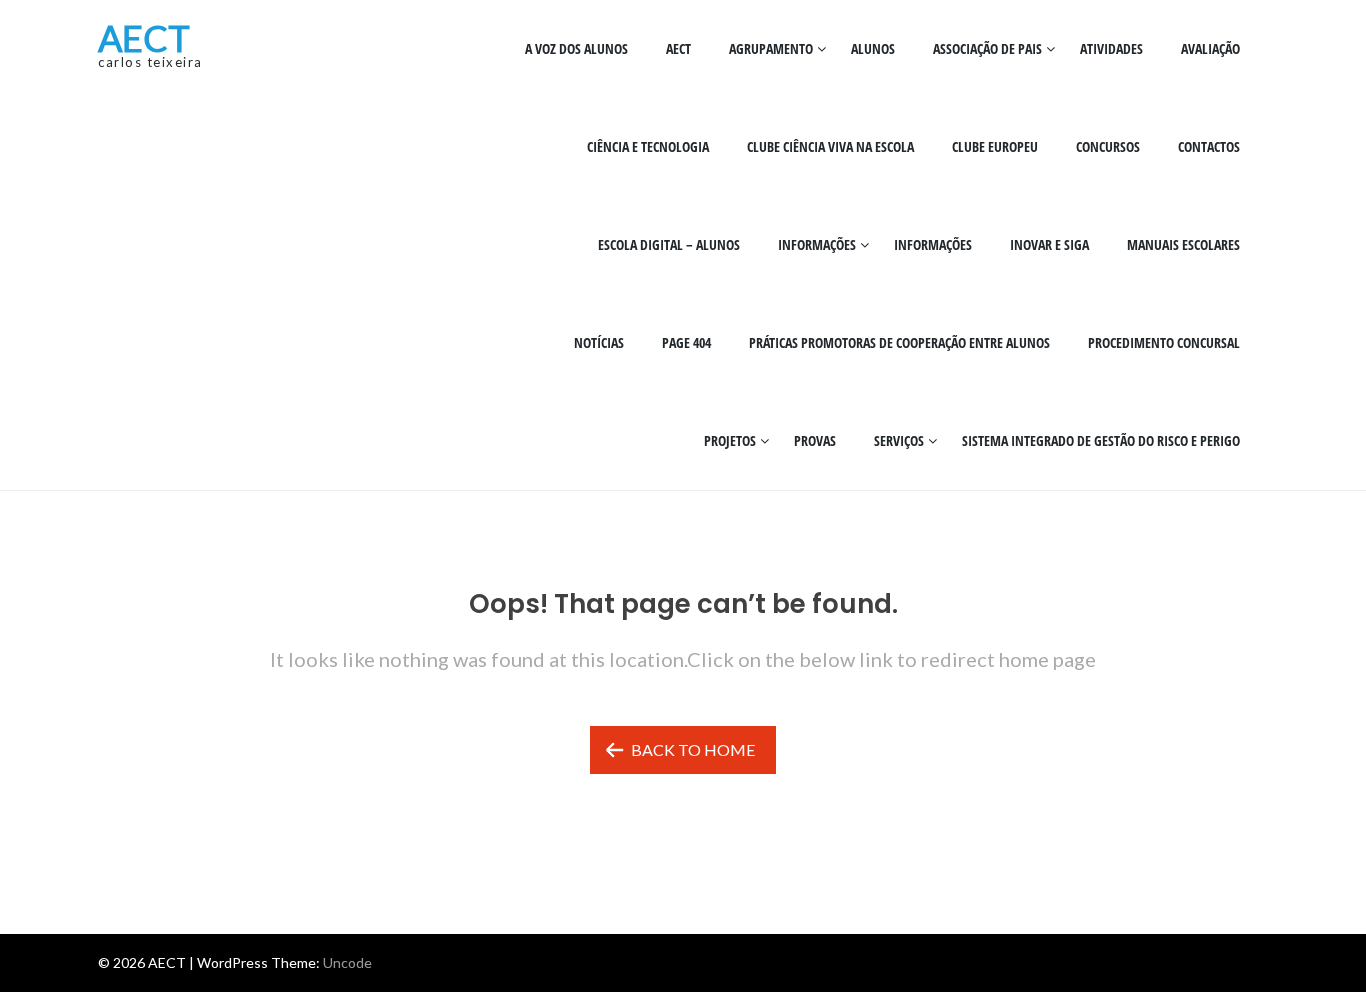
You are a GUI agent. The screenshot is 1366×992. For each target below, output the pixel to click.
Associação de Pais (987, 48)
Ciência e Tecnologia (648, 146)
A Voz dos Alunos (576, 48)
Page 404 (686, 342)
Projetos (730, 440)
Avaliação (1210, 48)
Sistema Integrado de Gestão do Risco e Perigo (1101, 440)
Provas (815, 440)
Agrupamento (771, 48)
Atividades (1111, 48)
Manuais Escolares (1183, 244)
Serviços (899, 440)
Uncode (347, 962)
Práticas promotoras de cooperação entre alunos (899, 342)
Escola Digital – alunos (669, 244)
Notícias (599, 342)
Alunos (873, 48)
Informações (817, 244)
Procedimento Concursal (1164, 342)
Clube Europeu (995, 146)
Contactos (1209, 146)
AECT (144, 38)
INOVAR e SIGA (1049, 244)
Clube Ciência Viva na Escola (830, 146)
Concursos (1108, 146)
